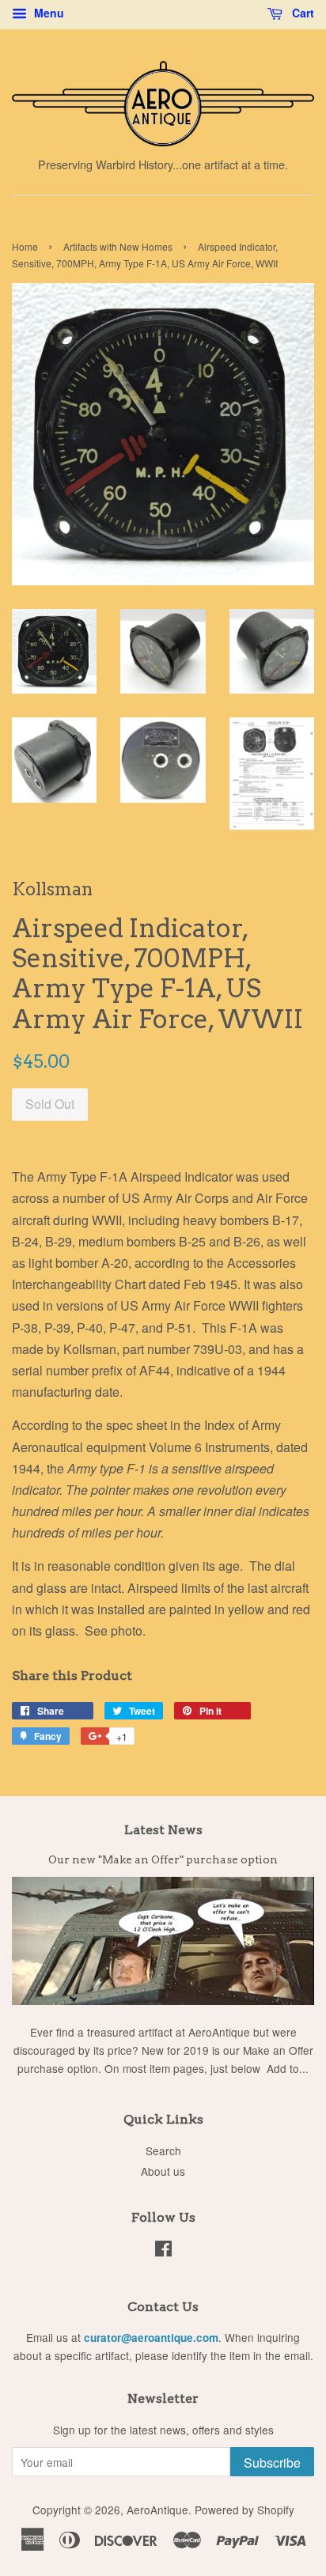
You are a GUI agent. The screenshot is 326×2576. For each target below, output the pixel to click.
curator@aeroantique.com (151, 2338)
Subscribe (272, 2463)
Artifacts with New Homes (118, 246)
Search (163, 2150)
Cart (301, 13)
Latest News (163, 1830)
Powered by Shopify (244, 2510)
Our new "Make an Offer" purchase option (163, 1859)
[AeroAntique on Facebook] (163, 2251)
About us (163, 2171)
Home (25, 246)
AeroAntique (157, 2510)
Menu (47, 13)
